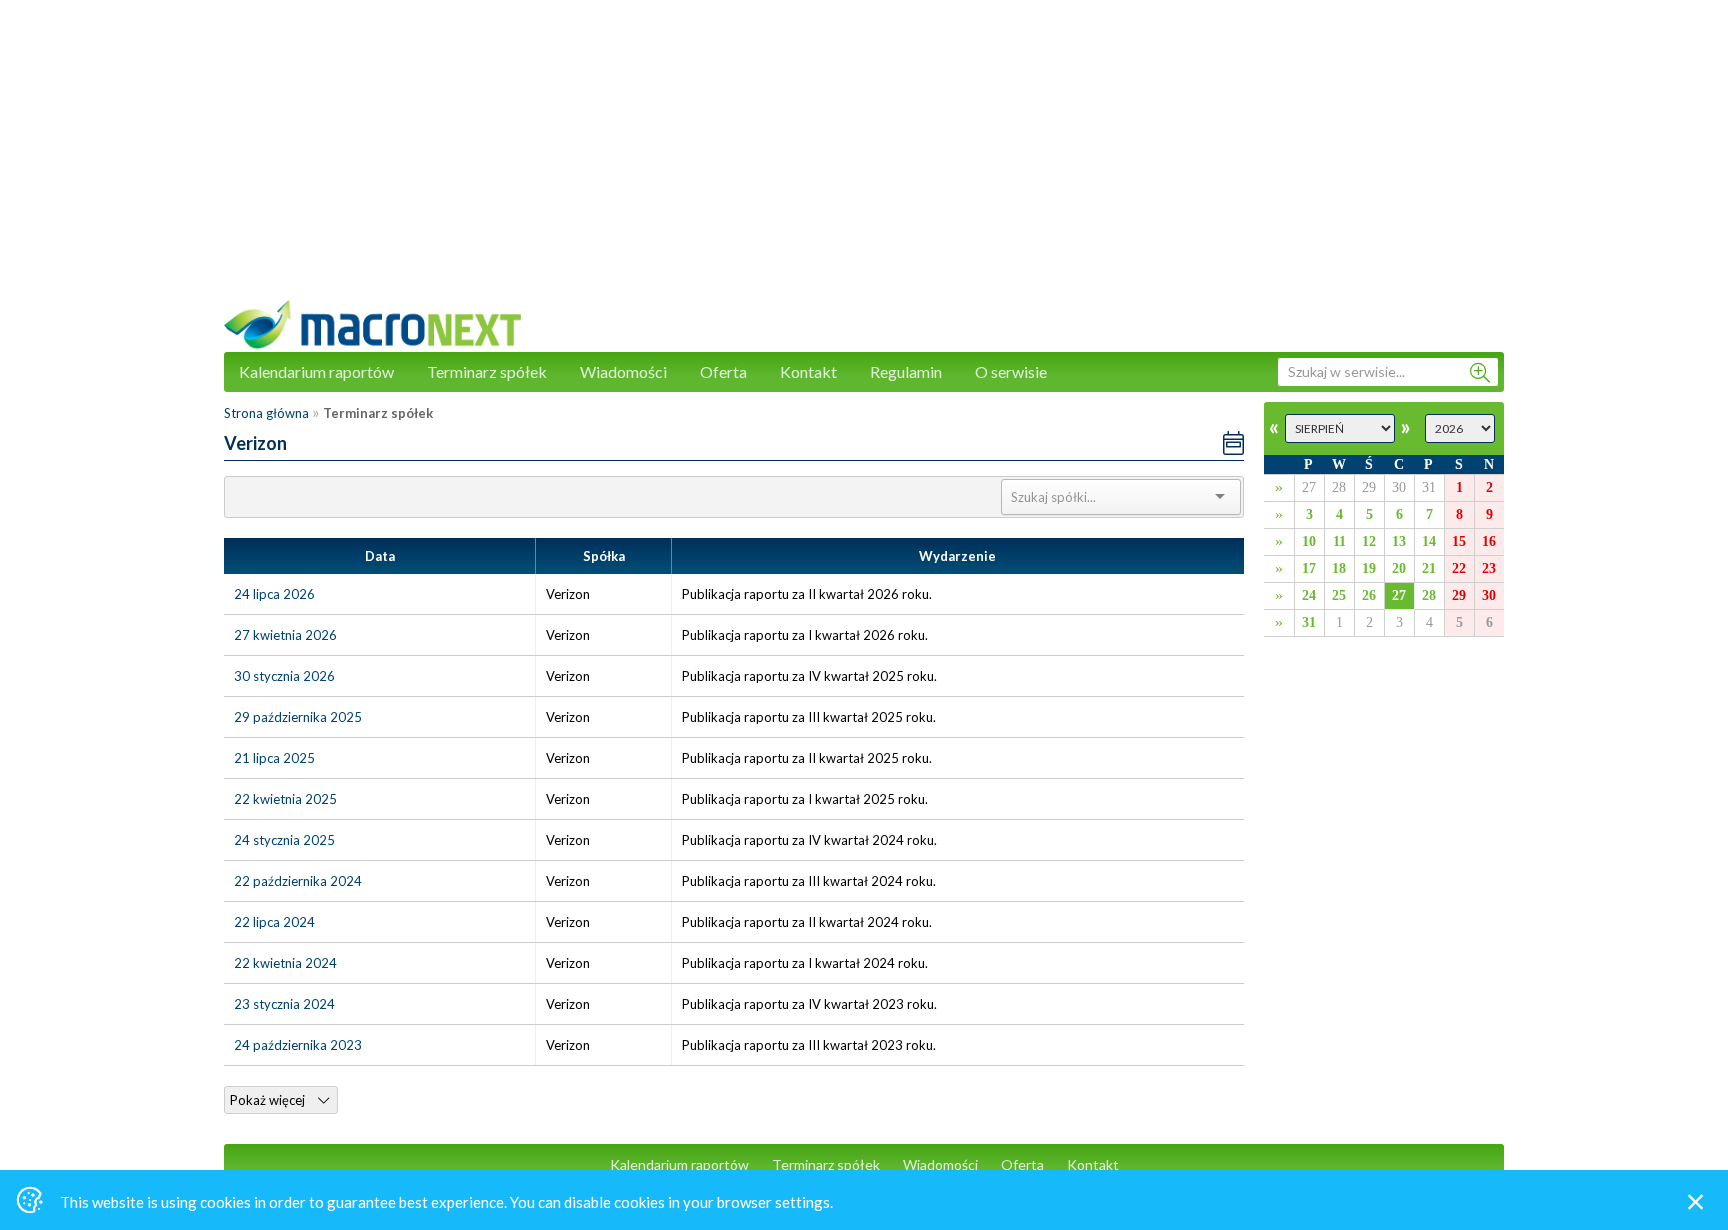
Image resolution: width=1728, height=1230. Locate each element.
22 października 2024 (298, 881)
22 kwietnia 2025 (285, 799)
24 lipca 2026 (274, 594)
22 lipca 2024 (274, 922)
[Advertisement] (864, 160)
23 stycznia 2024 (284, 1004)
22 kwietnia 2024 (285, 963)
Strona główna (266, 413)
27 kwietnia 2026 (285, 635)
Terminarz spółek (487, 371)
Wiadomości (623, 371)
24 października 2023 (298, 1045)
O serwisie (1011, 371)
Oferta (723, 371)
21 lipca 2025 (274, 758)
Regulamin (906, 371)
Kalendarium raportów (316, 371)
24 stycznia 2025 (284, 840)
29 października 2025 (298, 717)
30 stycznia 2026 (284, 676)
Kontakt (808, 371)
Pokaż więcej (269, 1100)
